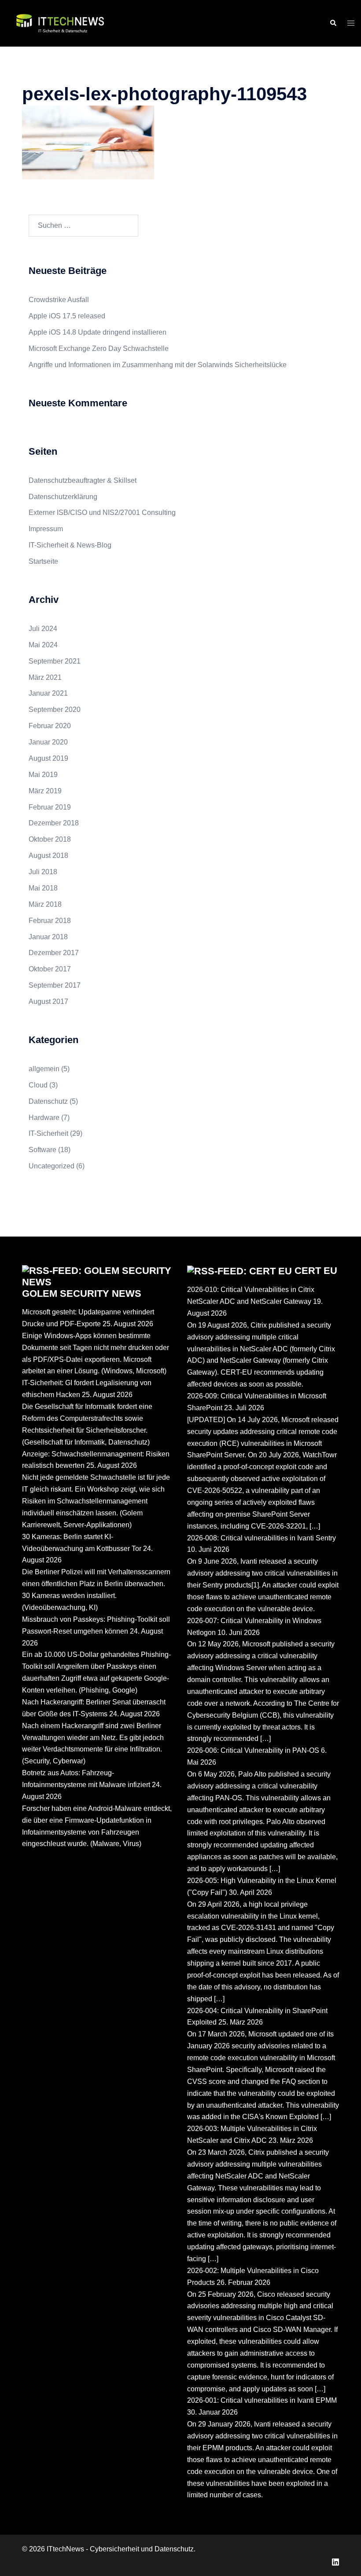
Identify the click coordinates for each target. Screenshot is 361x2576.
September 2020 (55, 710)
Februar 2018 (50, 921)
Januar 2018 (48, 937)
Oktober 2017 (50, 969)
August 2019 (48, 758)
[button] (333, 23)
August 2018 (48, 856)
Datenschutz (48, 1101)
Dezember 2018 (54, 823)
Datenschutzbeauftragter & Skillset (83, 480)
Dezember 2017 (54, 953)
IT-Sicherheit (48, 1133)
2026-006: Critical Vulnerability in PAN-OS (253, 1750)
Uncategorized (52, 1166)
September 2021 (55, 661)
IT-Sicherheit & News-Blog (70, 545)
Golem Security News (82, 1293)
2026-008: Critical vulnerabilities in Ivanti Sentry (262, 1538)
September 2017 (55, 985)
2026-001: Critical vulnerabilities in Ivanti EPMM (262, 2400)
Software (42, 1150)
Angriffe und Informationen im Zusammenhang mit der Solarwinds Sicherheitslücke (158, 365)
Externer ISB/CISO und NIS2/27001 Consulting (102, 513)
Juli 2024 (43, 629)
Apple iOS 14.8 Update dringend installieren (98, 332)
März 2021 (45, 677)
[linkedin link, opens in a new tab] (335, 2561)
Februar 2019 (50, 807)
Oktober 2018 (50, 839)
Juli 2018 (43, 872)
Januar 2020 (48, 742)
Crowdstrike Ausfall (59, 300)
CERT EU (316, 1271)
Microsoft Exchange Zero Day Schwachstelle (99, 348)
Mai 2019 (43, 775)
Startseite (43, 561)
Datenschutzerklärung (63, 497)
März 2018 (45, 904)
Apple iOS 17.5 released (67, 316)
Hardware (44, 1118)
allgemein (44, 1069)
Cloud (38, 1085)
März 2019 (45, 791)
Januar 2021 (48, 693)
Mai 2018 (43, 888)
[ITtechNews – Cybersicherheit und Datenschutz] (60, 23)
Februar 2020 (50, 726)
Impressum (46, 529)
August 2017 (48, 1002)
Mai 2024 (43, 645)
